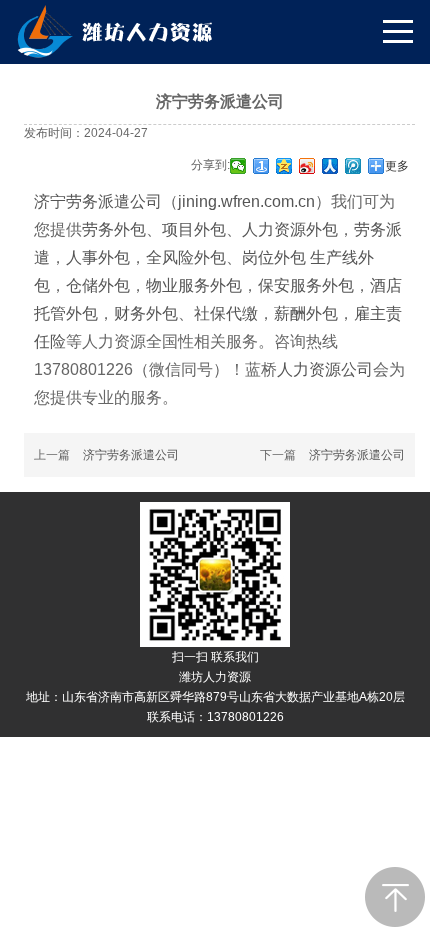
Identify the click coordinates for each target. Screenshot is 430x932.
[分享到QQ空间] (284, 166)
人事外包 (98, 257)
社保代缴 (226, 313)
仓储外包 (98, 285)
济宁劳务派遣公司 (98, 201)
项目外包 (194, 229)
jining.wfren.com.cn (246, 201)
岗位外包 (276, 257)
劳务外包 (114, 229)
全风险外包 (186, 257)
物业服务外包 (194, 285)
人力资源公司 (325, 369)
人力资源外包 (290, 229)
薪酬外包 (306, 313)
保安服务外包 (306, 285)
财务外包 (146, 313)
